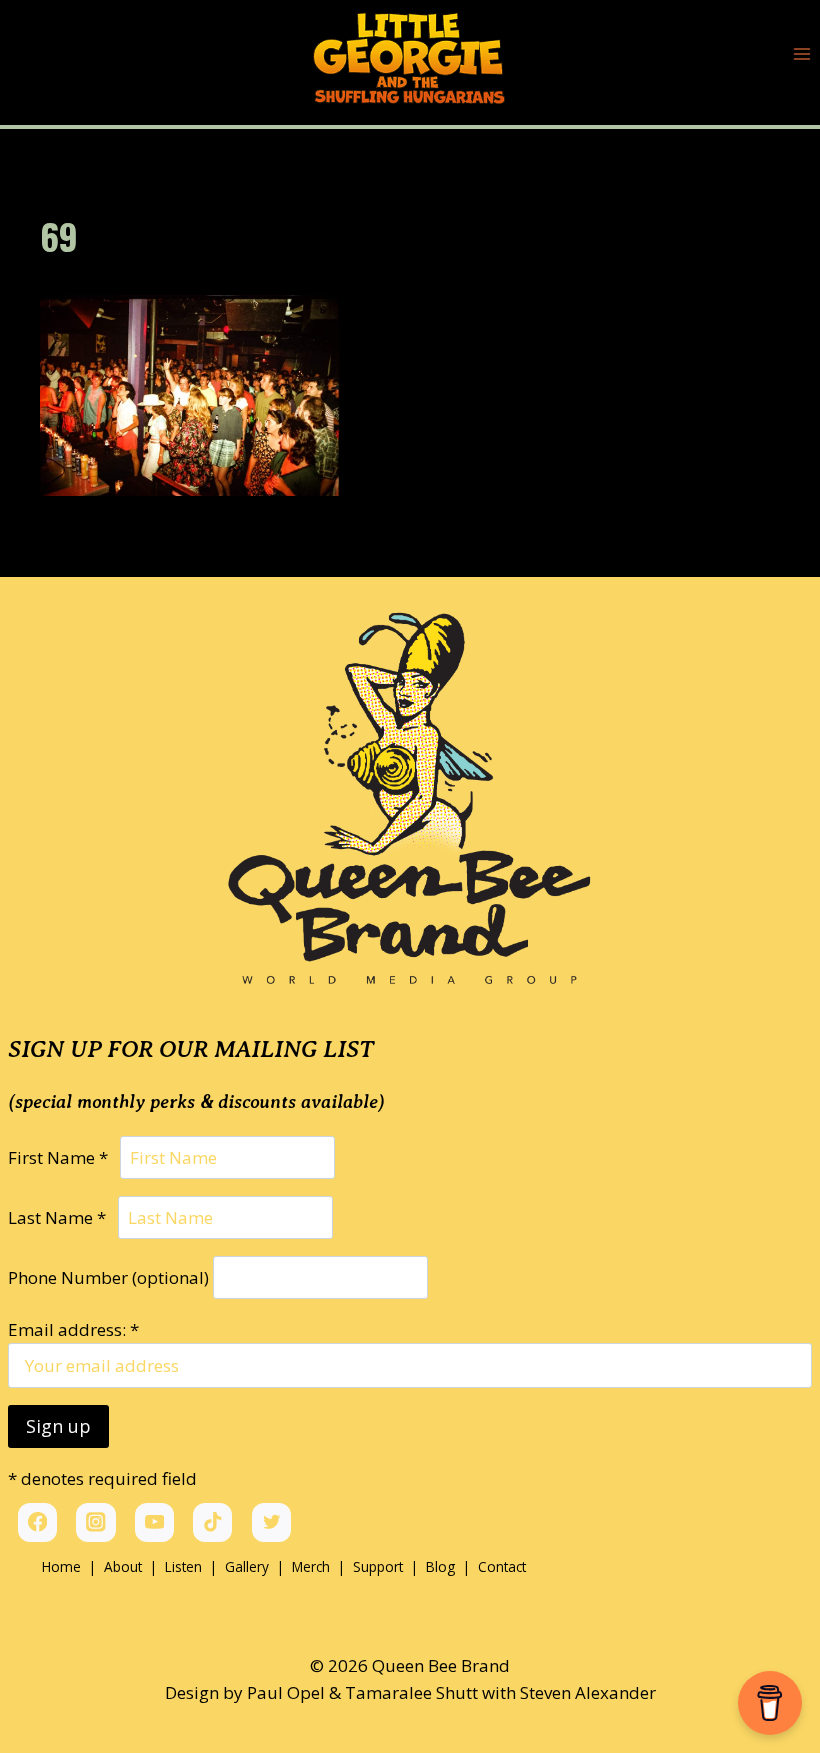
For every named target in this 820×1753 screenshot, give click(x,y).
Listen (183, 1566)
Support (378, 1566)
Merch (311, 1566)
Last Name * (61, 1217)
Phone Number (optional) (108, 1277)
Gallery (247, 1566)
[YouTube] (154, 1522)
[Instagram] (95, 1522)
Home (61, 1566)
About (123, 1566)
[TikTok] (212, 1522)
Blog (442, 1566)
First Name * (62, 1157)
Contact (502, 1566)
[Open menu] (801, 54)
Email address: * (73, 1329)
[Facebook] (37, 1522)
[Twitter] (271, 1522)
